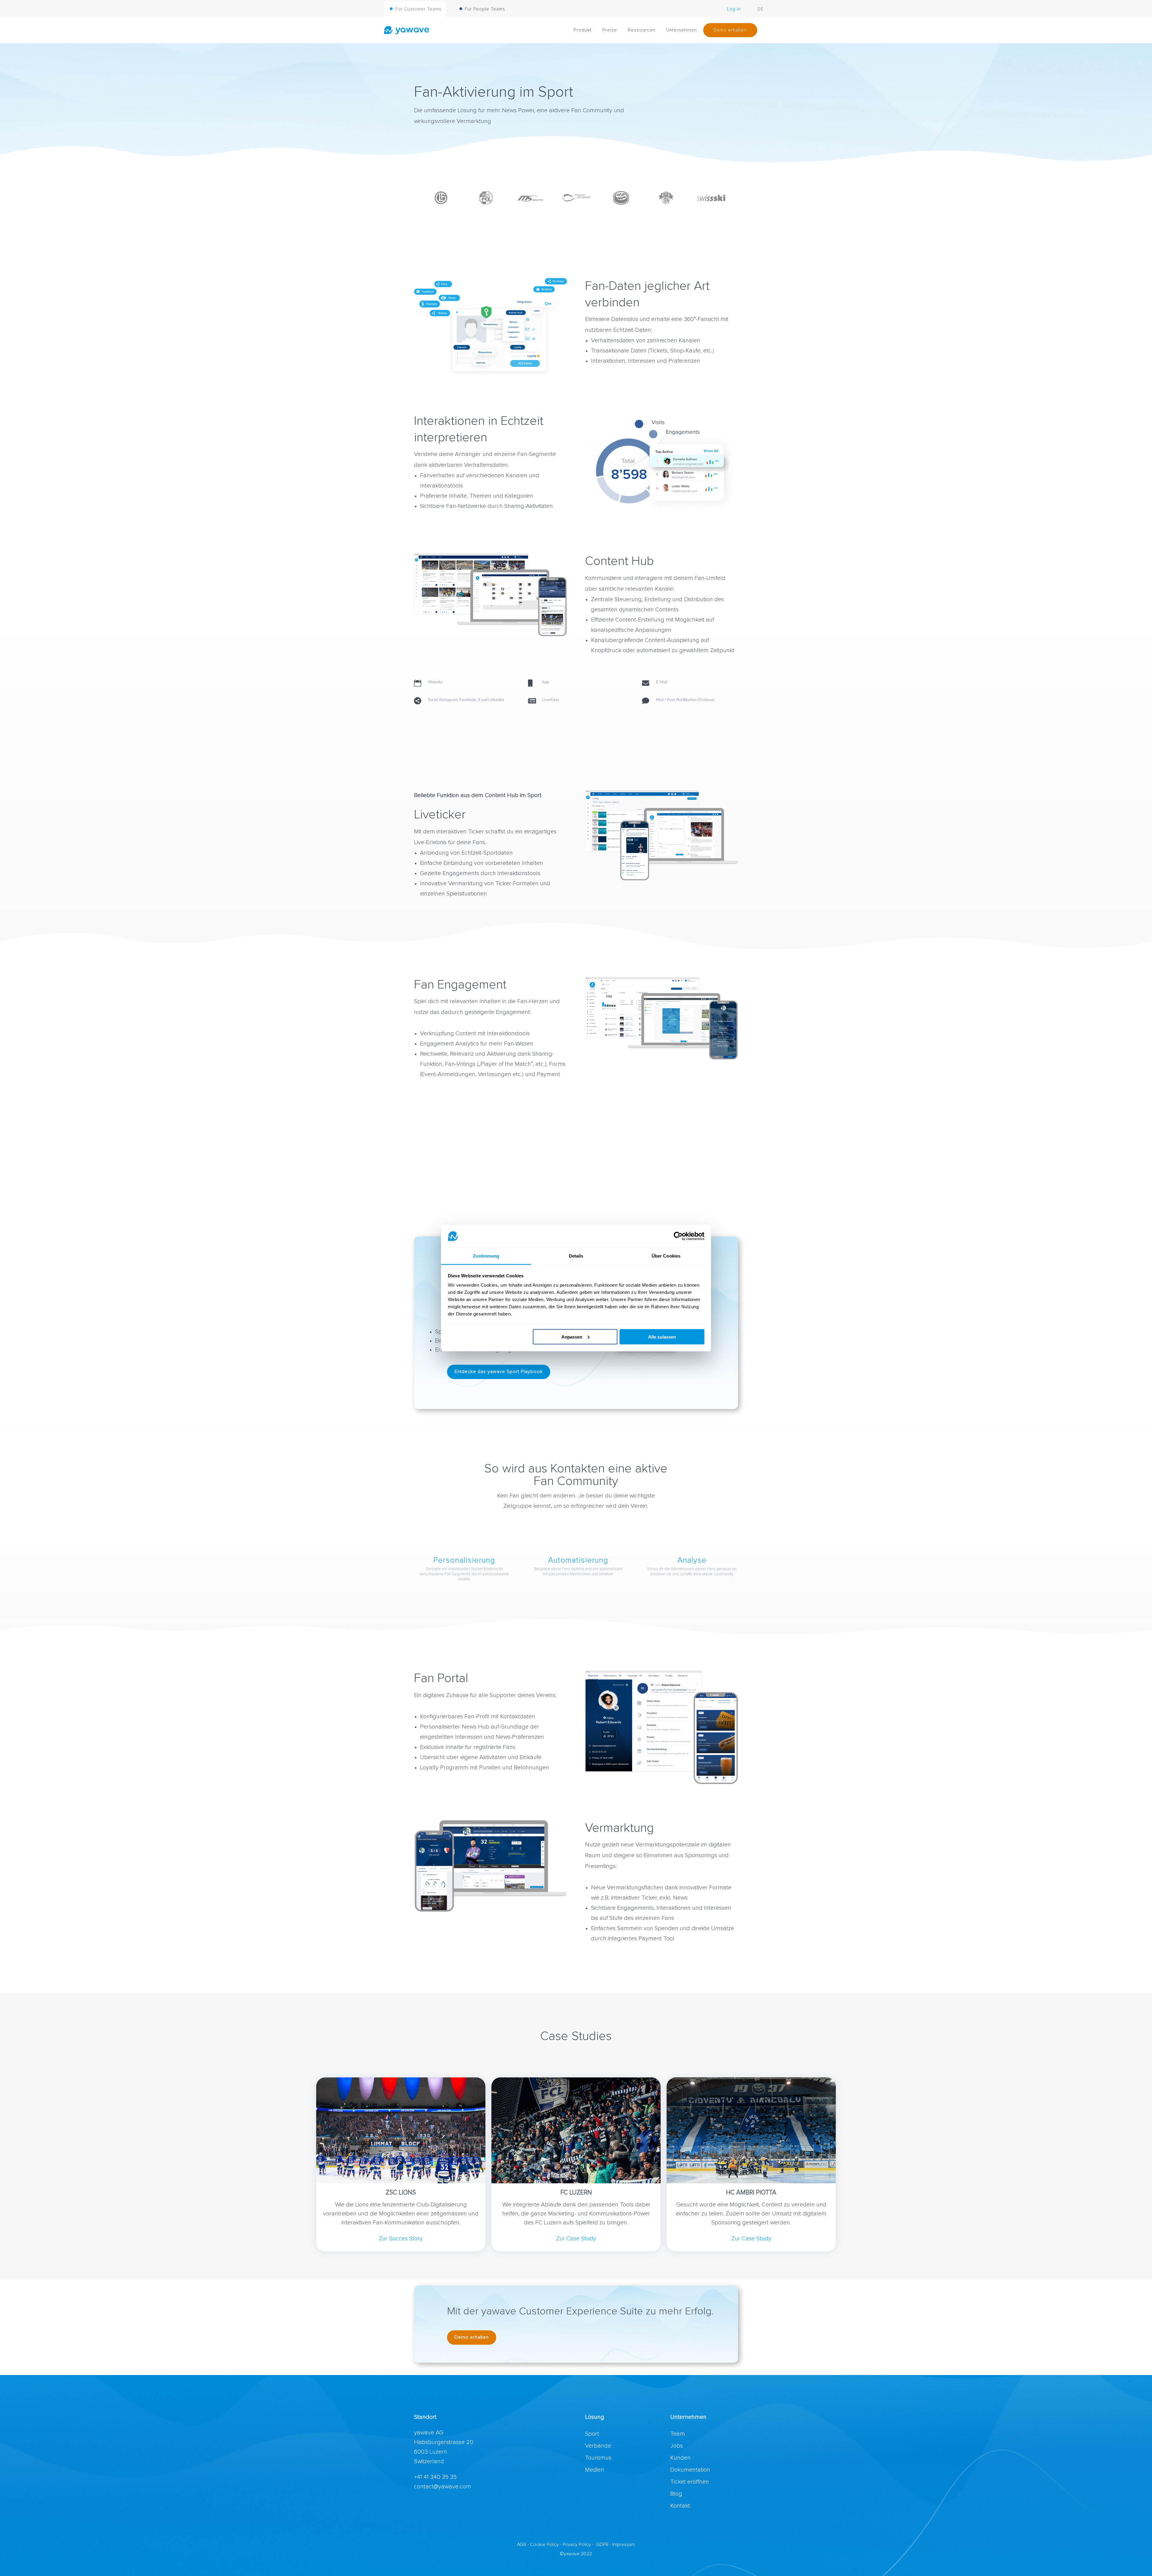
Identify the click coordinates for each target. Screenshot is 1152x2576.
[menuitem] (415, 11)
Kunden (680, 2458)
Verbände (598, 2446)
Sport (592, 2434)
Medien (595, 2470)
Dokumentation (690, 2470)
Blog (676, 2494)
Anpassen (572, 1337)
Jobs (676, 2446)
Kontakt (680, 2506)
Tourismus (598, 2458)
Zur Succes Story (401, 2239)
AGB (522, 2545)
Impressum (624, 2545)
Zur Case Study (576, 2239)
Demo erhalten (472, 2337)
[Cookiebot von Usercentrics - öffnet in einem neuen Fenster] (678, 1236)
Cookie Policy (544, 2545)
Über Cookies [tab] (666, 1256)
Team (678, 2434)
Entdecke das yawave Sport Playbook (499, 1372)
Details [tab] (576, 1256)
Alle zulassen (662, 1337)
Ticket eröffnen (690, 2482)
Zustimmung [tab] (486, 1256)
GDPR (602, 2545)
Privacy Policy (577, 2545)
